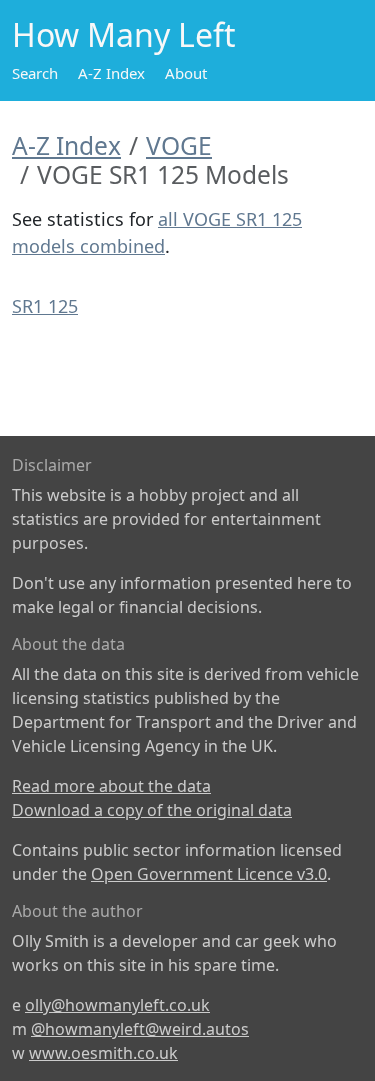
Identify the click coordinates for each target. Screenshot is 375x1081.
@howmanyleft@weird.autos (140, 1029)
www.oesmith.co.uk (103, 1053)
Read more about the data (111, 786)
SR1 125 (45, 306)
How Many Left (124, 34)
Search (35, 73)
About (186, 73)
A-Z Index (111, 73)
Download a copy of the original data (152, 810)
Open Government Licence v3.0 (209, 874)
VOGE (179, 145)
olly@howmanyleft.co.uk (117, 1005)
